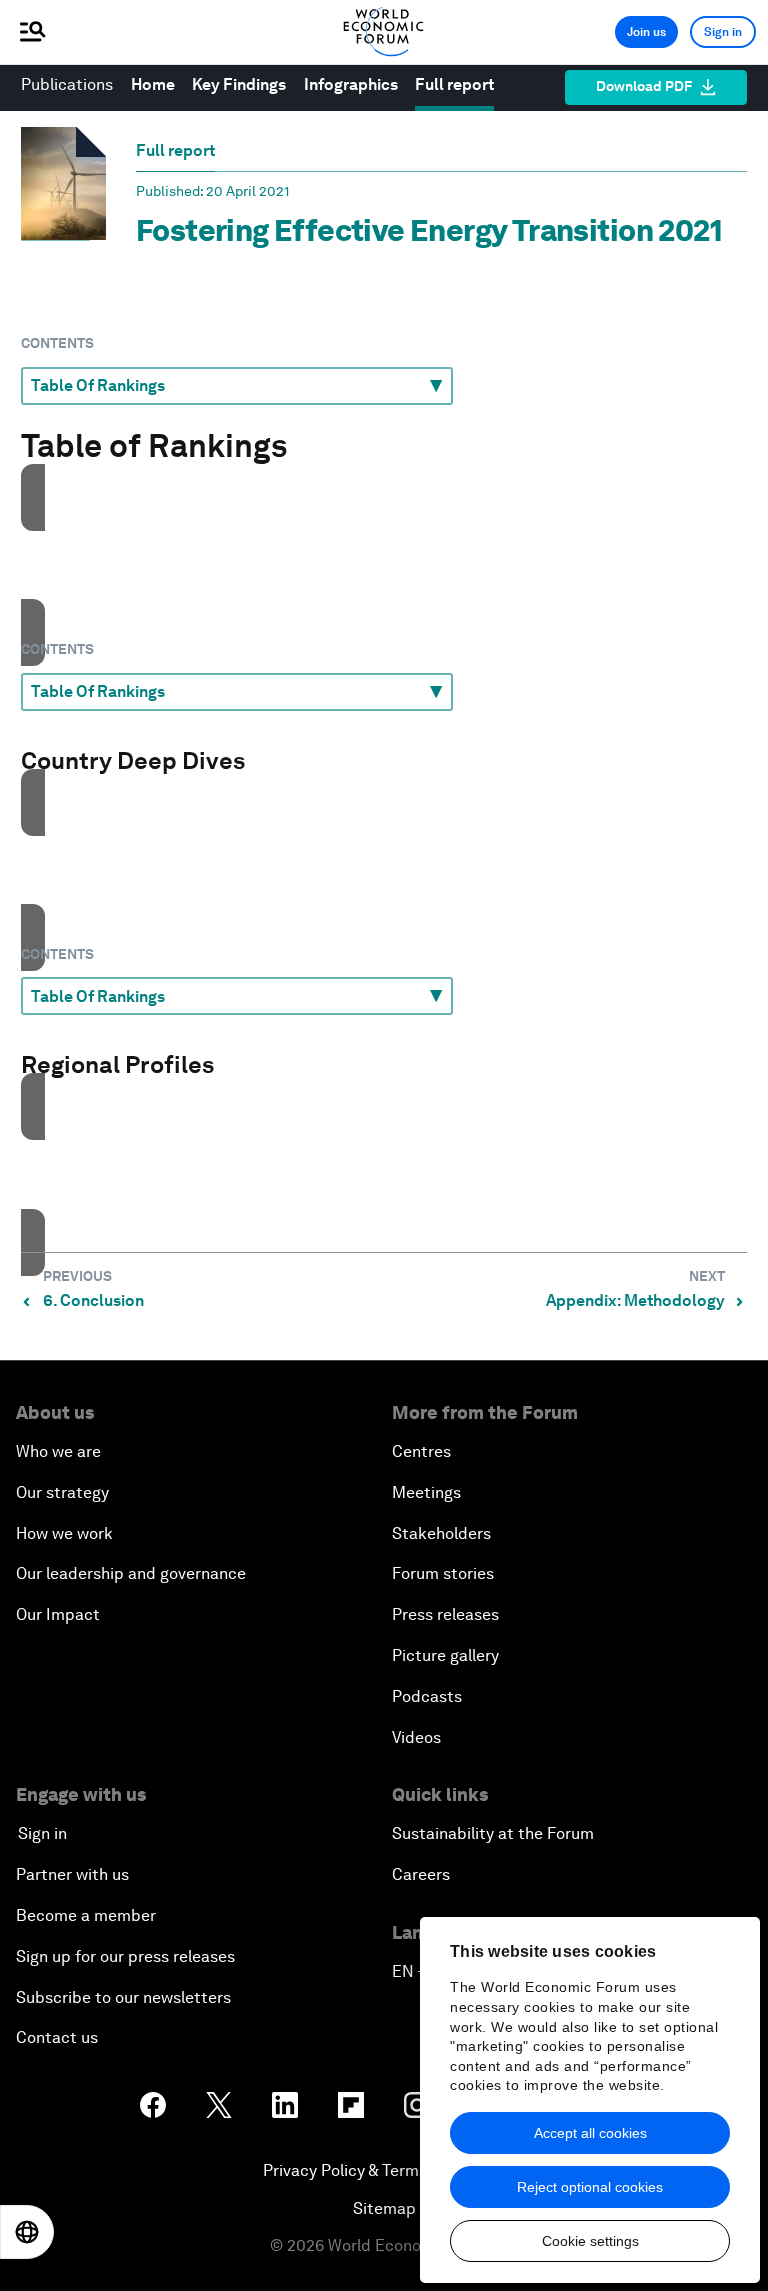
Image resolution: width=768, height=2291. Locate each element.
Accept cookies (384, 602)
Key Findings (239, 84)
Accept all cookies (590, 2133)
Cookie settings (590, 2241)
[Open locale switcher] (27, 2232)
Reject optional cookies (590, 2187)
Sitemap (384, 2208)
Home (153, 84)
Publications (67, 84)
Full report (454, 84)
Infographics (351, 84)
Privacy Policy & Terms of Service (384, 2170)
